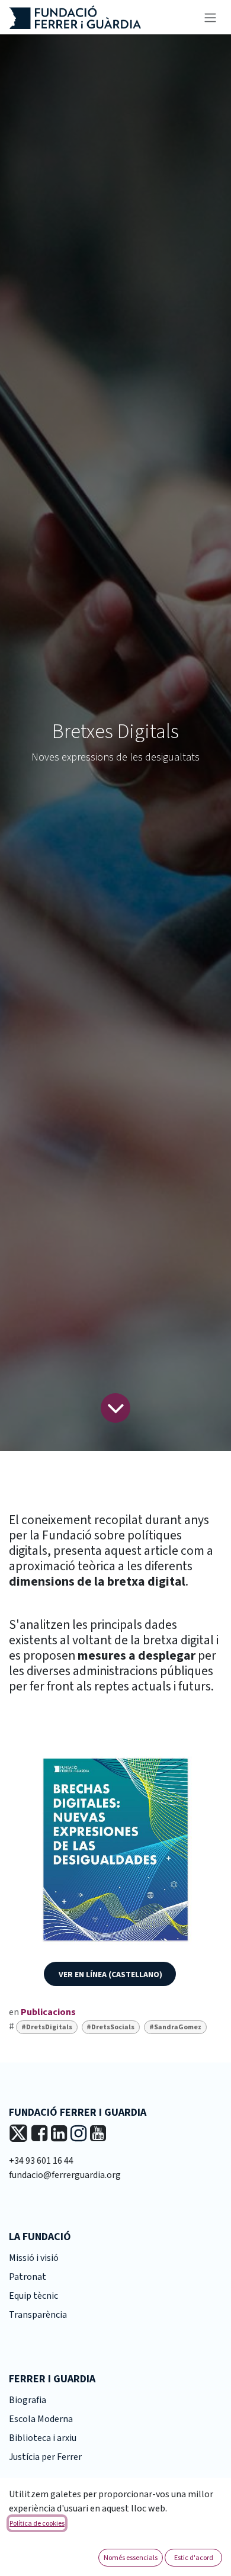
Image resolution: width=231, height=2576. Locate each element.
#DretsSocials (110, 2027)
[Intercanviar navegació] (210, 17)
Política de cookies (37, 2523)
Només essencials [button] (131, 2557)
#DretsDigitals (47, 2027)
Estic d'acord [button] (194, 2557)
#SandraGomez (175, 2027)
